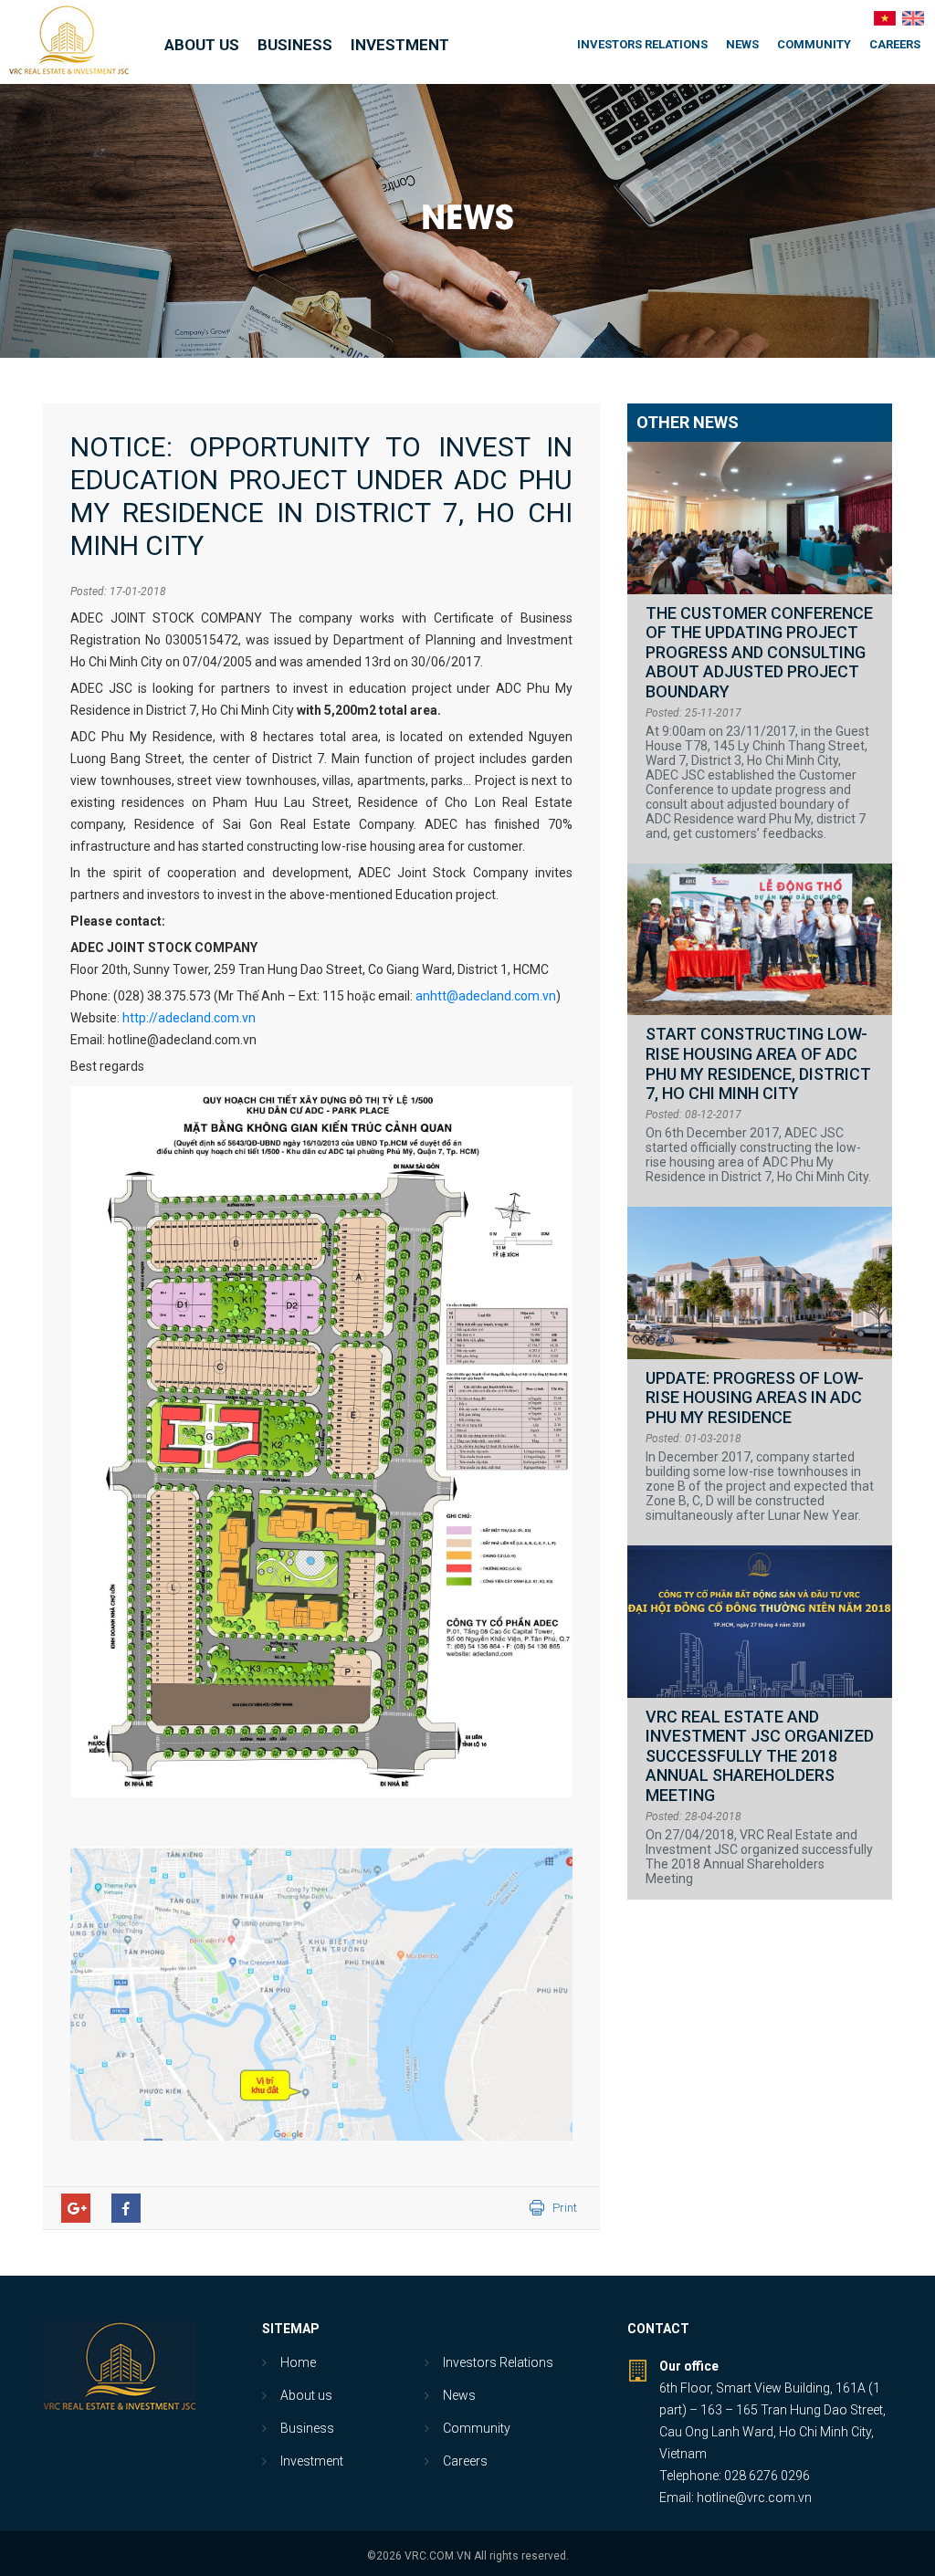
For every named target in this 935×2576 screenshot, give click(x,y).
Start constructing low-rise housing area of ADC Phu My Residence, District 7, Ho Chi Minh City (758, 1063)
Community (814, 44)
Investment (400, 45)
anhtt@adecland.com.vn (486, 996)
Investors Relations (642, 44)
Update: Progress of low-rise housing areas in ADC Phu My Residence (755, 1398)
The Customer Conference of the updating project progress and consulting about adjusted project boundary (759, 652)
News (742, 44)
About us (202, 45)
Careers (895, 44)
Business (295, 45)
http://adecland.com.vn (189, 1018)
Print (565, 2208)
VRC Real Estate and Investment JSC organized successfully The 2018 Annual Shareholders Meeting (760, 1756)
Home (298, 2362)
